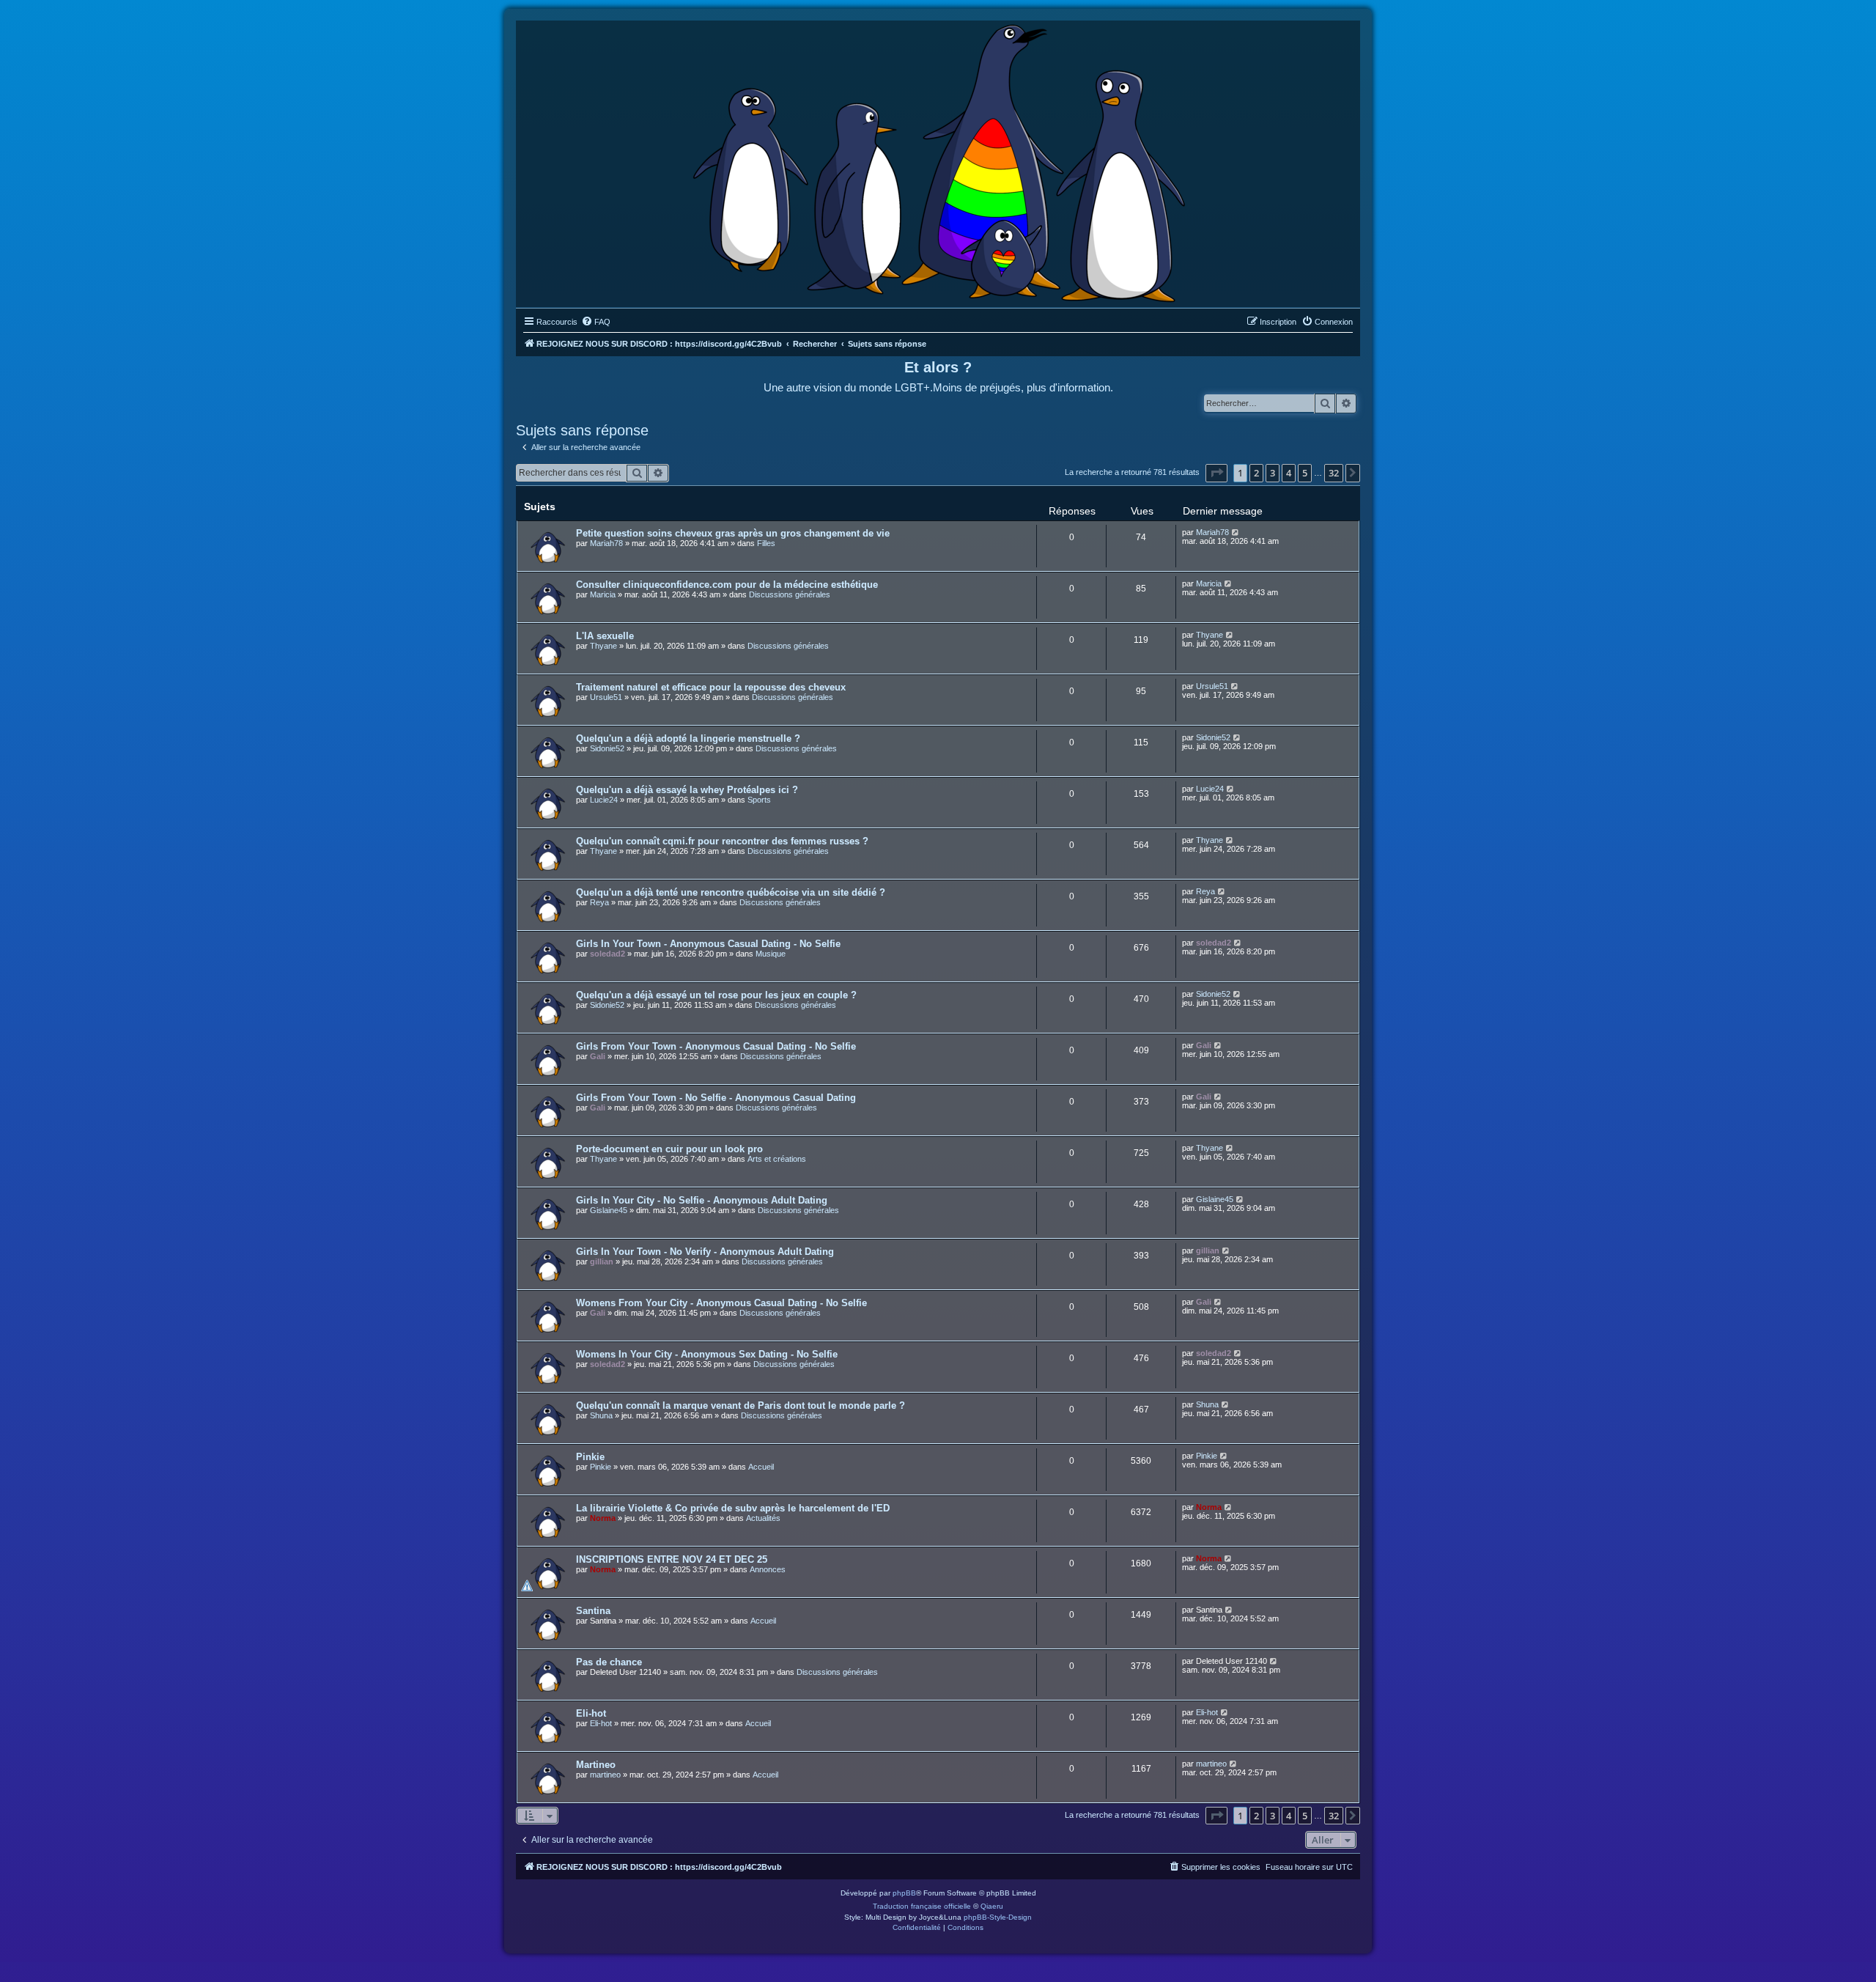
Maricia (603, 594)
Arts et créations (777, 1159)
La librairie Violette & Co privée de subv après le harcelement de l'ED (733, 1508)
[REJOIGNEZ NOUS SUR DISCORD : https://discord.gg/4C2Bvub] (938, 161)
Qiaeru (992, 1906)
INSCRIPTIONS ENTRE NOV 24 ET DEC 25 (672, 1559)
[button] (1216, 473)
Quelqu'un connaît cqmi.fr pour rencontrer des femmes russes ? (722, 841)
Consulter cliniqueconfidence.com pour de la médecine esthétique (727, 585)
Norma (603, 1518)
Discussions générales (790, 594)
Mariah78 (606, 543)
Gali (598, 1056)
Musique (771, 954)
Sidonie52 (607, 748)
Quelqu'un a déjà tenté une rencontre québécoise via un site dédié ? (731, 892)
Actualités (763, 1518)
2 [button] (1256, 473)
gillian (602, 1261)
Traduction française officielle (922, 1906)
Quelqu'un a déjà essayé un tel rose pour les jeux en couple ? (716, 995)
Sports (759, 800)
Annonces (768, 1569)
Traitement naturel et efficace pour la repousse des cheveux (711, 687)
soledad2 (608, 954)
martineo (605, 1775)
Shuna (601, 1415)
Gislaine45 (609, 1210)
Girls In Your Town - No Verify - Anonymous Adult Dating (705, 1252)
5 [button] (1305, 473)
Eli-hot (591, 1713)
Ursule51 (606, 697)
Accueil (761, 1467)
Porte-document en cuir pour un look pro (669, 1149)
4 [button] (1289, 473)
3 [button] (1273, 473)
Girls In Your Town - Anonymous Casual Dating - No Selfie (708, 944)
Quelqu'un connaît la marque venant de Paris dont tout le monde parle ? (741, 1406)
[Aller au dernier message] (1236, 532)
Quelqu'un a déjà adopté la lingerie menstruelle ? (688, 738)
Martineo (596, 1765)
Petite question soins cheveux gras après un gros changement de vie (733, 533)
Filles (766, 543)
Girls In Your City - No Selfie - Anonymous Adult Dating (702, 1200)
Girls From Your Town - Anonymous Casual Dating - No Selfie (716, 1046)
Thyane (603, 646)
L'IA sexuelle (605, 636)
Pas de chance (609, 1662)
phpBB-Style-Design (998, 1917)
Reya (599, 902)
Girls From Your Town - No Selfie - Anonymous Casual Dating (716, 1098)
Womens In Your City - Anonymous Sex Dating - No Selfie (707, 1354)
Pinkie (590, 1457)
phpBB (904, 1893)
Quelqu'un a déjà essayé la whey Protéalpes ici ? (687, 790)
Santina (593, 1611)
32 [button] (1334, 473)
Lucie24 (604, 800)
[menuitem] (596, 322)
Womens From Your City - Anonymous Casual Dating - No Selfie (721, 1303)
